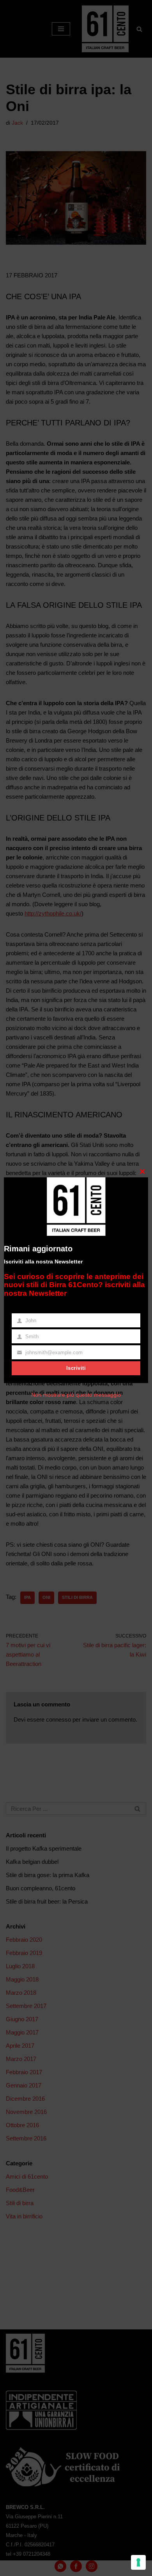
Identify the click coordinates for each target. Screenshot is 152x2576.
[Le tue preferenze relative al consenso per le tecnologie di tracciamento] (138, 2562)
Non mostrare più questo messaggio (76, 1395)
